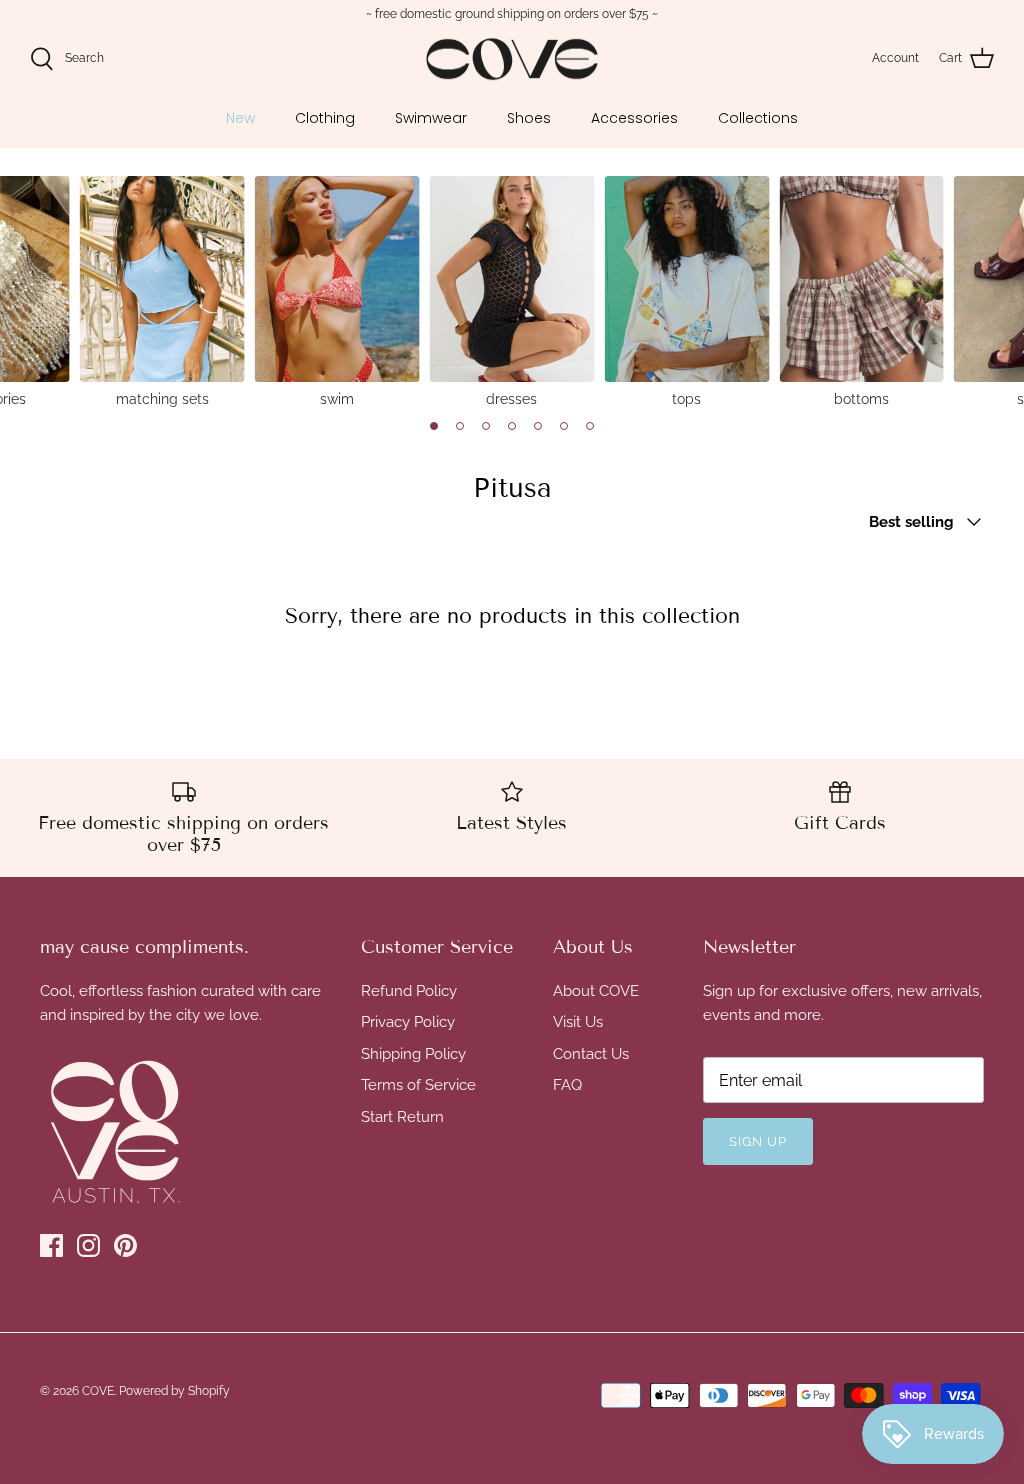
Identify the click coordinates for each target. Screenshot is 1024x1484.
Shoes (529, 118)
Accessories (634, 118)
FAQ (567, 1085)
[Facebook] (51, 1245)
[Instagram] (88, 1245)
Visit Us (578, 1022)
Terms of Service (418, 1085)
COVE (98, 1391)
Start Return (402, 1117)
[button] (434, 426)
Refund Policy (409, 991)
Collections (758, 118)
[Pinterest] (125, 1245)
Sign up (758, 1141)
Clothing (325, 118)
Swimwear (431, 118)
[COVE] (512, 59)
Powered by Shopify (174, 1391)
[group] (162, 291)
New (240, 118)
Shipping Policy (413, 1054)
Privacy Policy (408, 1022)
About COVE (596, 991)
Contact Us (591, 1054)
